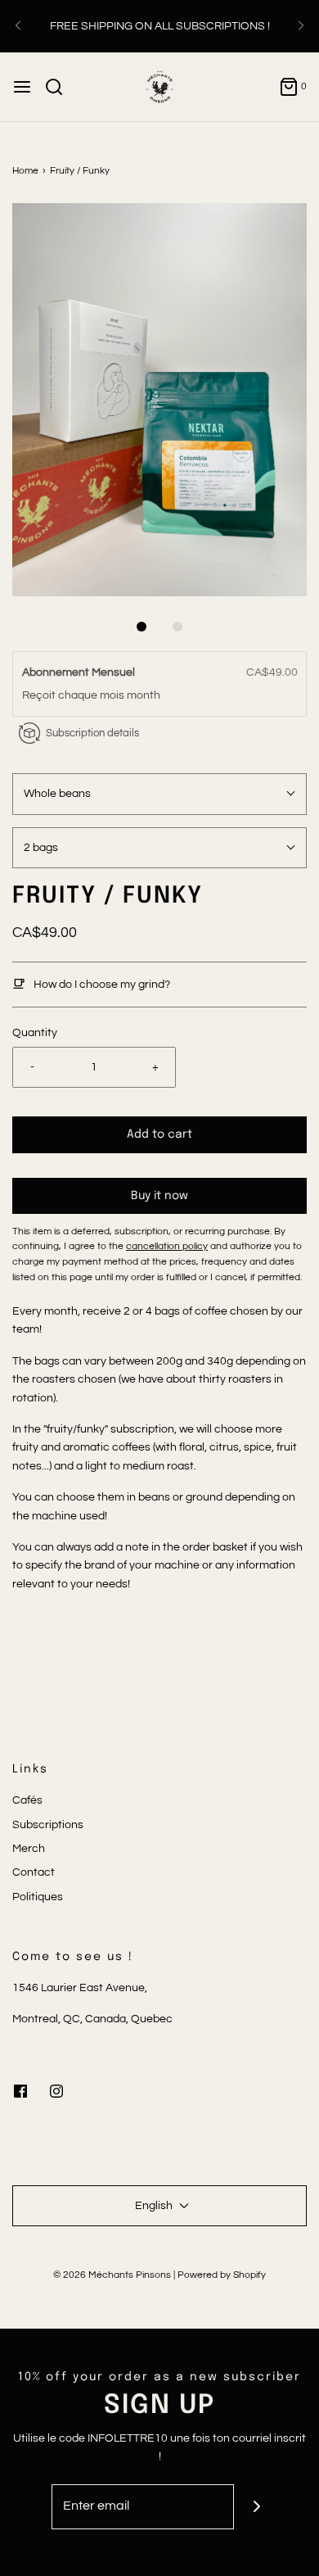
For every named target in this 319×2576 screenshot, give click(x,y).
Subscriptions (48, 1825)
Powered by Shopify (222, 2275)
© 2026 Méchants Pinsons (112, 2275)
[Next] (301, 26)
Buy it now (159, 1196)
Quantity (35, 1033)
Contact (34, 1872)
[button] (159, 400)
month (144, 695)
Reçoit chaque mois (74, 695)
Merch (29, 1849)
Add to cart (159, 1134)
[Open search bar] (60, 87)
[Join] (256, 2507)
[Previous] (18, 26)
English (155, 2206)
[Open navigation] (22, 87)
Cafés (27, 1800)
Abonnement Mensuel (80, 672)
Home (25, 171)
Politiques (38, 1897)
